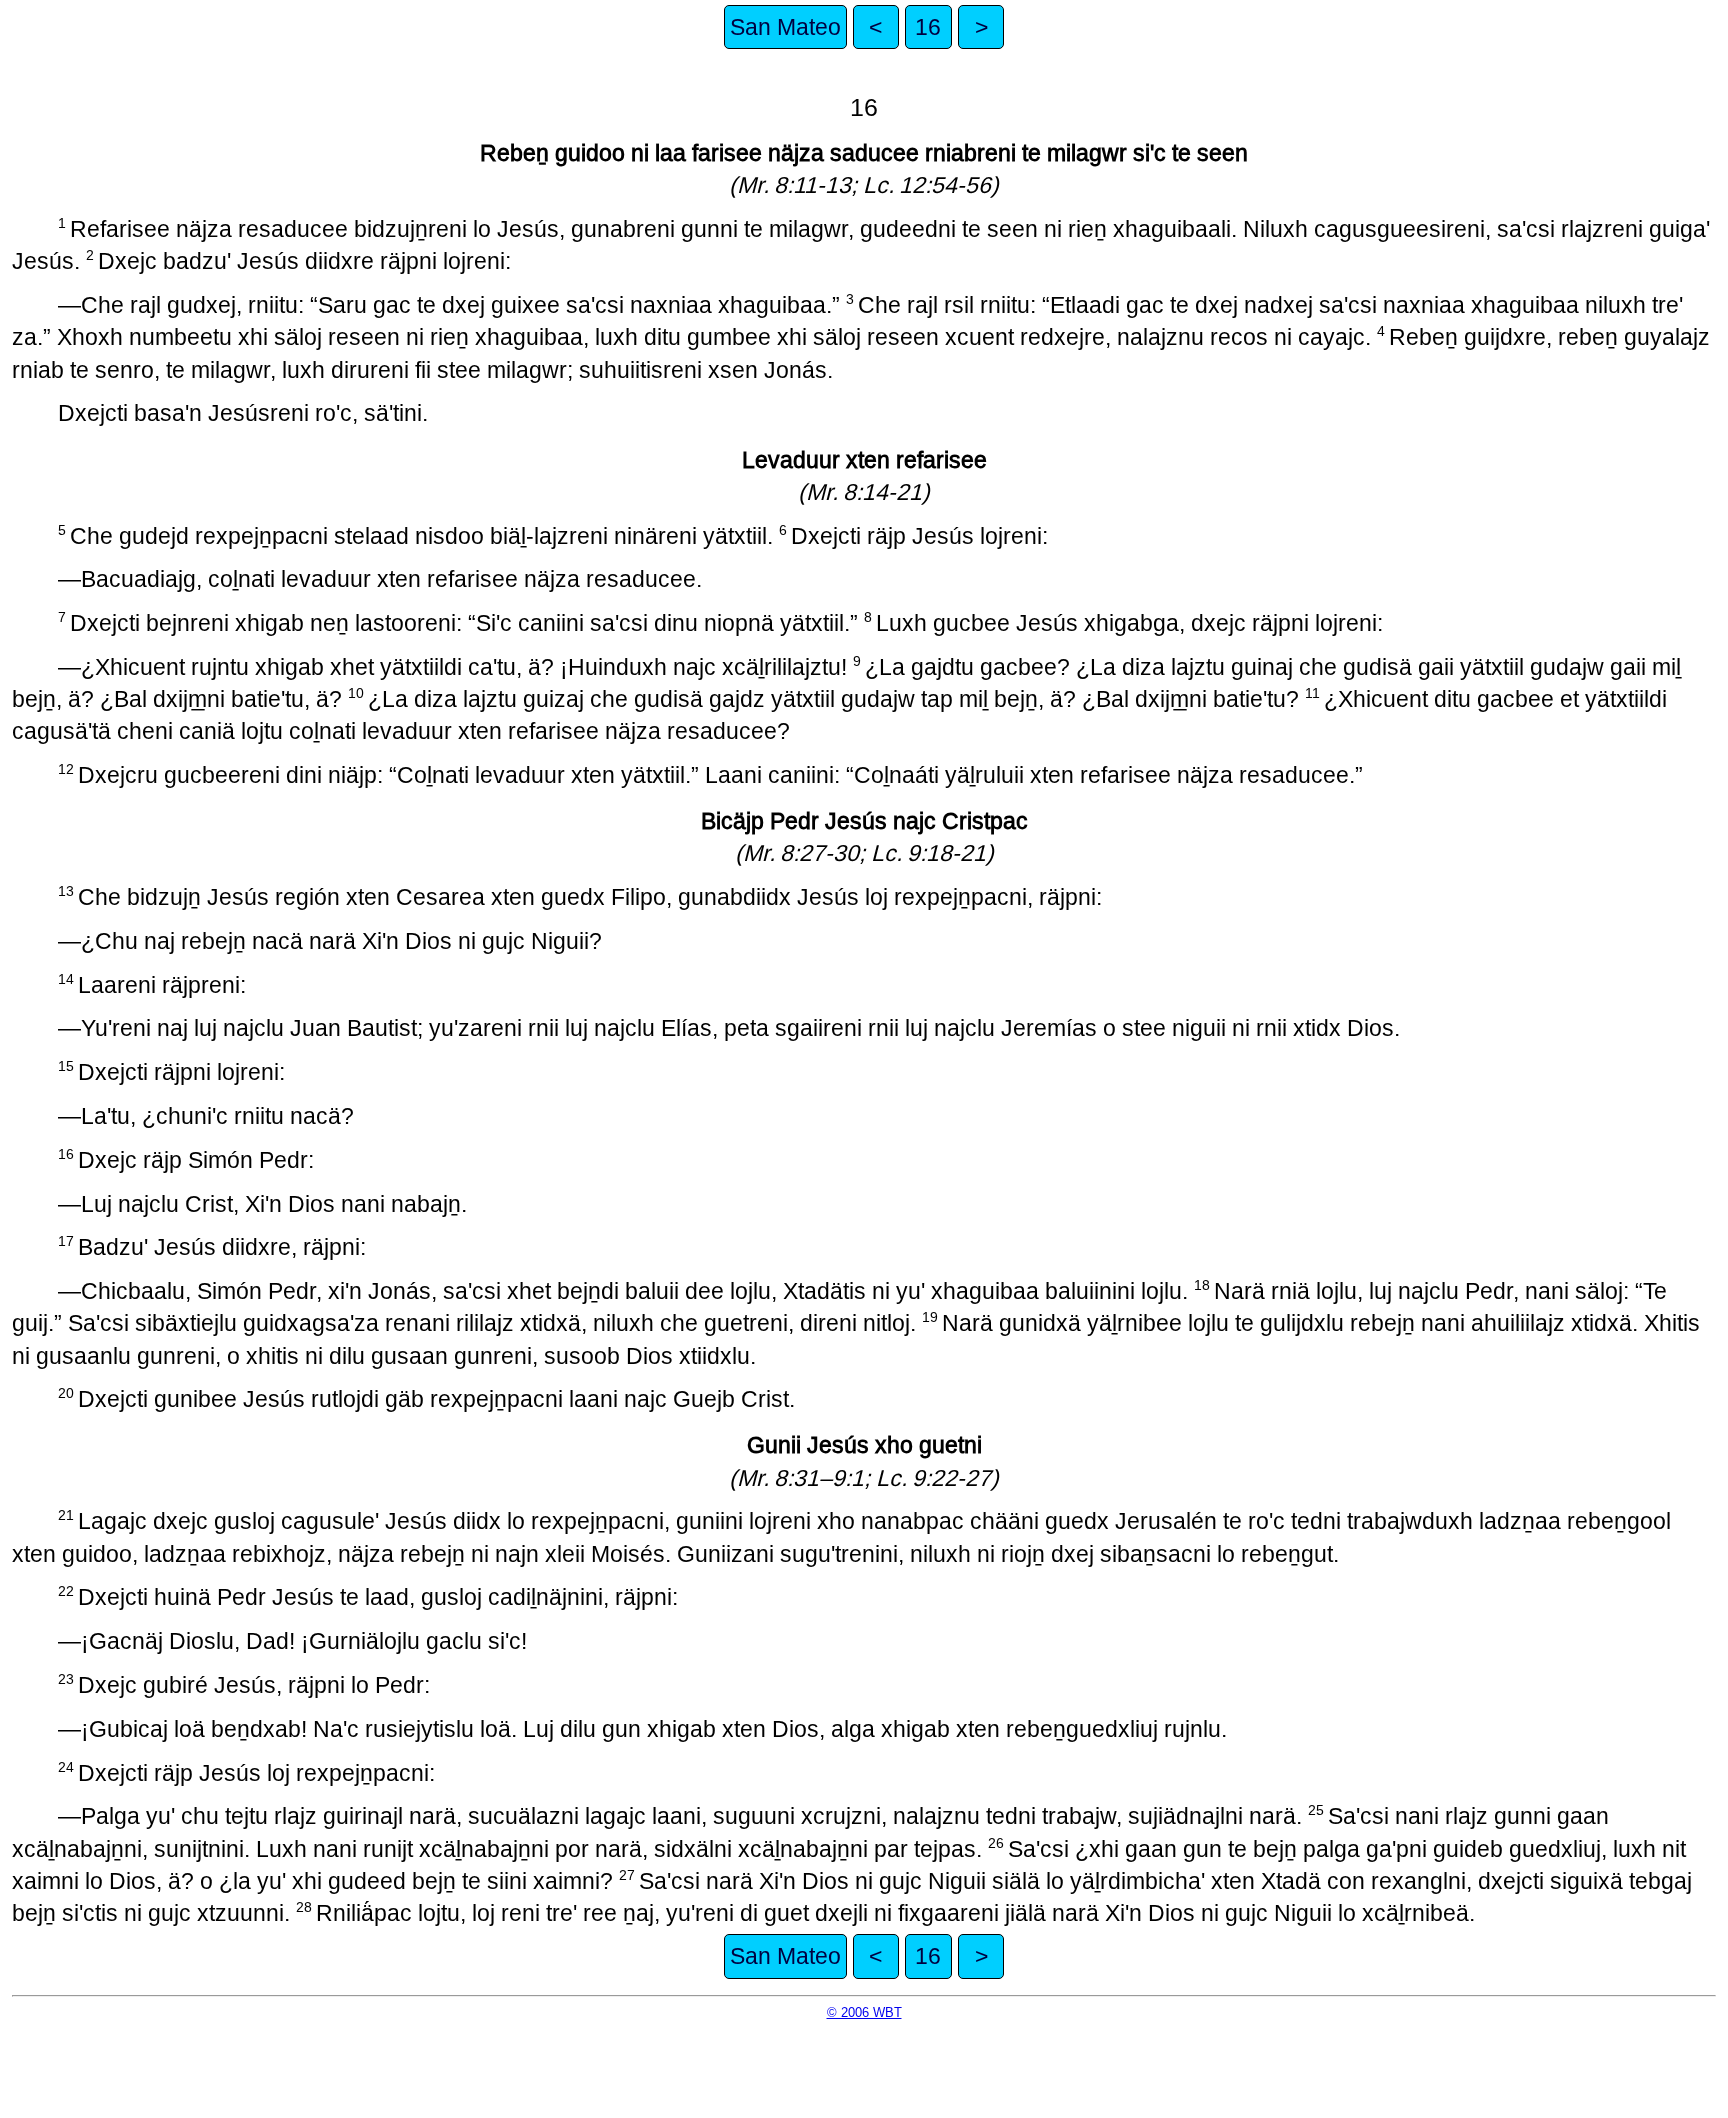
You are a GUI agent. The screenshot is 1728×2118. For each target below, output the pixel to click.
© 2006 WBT (864, 2012)
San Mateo (785, 27)
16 (928, 27)
